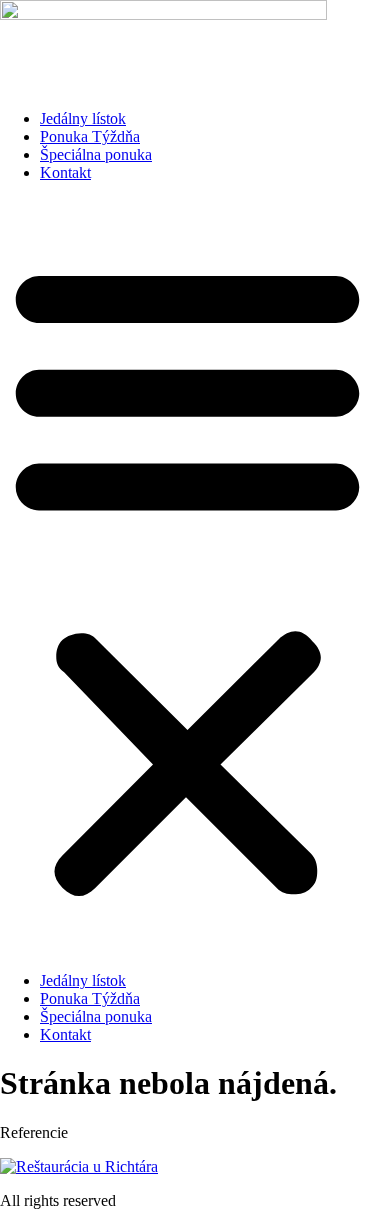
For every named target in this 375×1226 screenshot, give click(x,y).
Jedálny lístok (83, 118)
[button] (187, 577)
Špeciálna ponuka (96, 154)
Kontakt (65, 172)
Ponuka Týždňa (90, 136)
